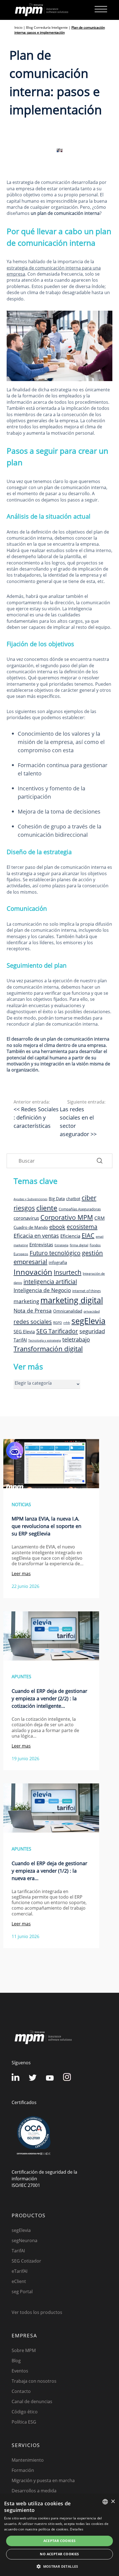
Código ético (25, 2412)
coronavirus (26, 1218)
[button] (59, 2566)
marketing (26, 1301)
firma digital (79, 1245)
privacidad (92, 1311)
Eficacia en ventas (36, 1236)
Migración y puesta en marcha (43, 2480)
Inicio (18, 27)
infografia (58, 1262)
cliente (47, 1208)
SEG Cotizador (26, 2261)
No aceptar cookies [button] (59, 2554)
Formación (23, 2470)
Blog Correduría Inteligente (47, 27)
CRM (99, 1218)
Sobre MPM (24, 2350)
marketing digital (72, 1300)
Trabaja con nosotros (34, 2381)
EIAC (88, 1235)
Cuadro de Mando (31, 1227)
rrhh (67, 1323)
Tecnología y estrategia (45, 1340)
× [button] (113, 2502)
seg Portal (22, 2292)
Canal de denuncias (32, 2401)
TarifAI (20, 1340)
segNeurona (24, 2240)
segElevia (88, 1321)
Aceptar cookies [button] (60, 2541)
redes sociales (33, 1322)
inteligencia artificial (50, 1282)
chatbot (73, 1199)
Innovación (33, 1272)
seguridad (92, 1331)
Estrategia (61, 1245)
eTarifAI (20, 2271)
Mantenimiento (28, 2460)
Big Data (57, 1199)
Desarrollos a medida (34, 2491)
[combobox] (105, 2502)
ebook (57, 1227)
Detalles (77, 2529)
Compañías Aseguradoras (80, 1209)
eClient (19, 2281)
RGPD (58, 1323)
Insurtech (68, 1272)
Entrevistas (41, 1244)
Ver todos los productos (37, 2312)
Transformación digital (48, 1349)
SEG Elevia (24, 1332)
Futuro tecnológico (55, 1253)
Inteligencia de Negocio (42, 1290)
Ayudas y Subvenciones (30, 1199)
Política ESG (24, 2422)
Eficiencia (70, 1236)
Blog (16, 2361)
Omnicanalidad (68, 1311)
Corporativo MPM (67, 1217)
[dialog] (59, 2535)
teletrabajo (76, 1340)
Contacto (21, 2391)
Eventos (20, 2371)
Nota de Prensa (33, 1311)
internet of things (86, 1291)
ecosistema (82, 1227)
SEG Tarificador (57, 1331)
